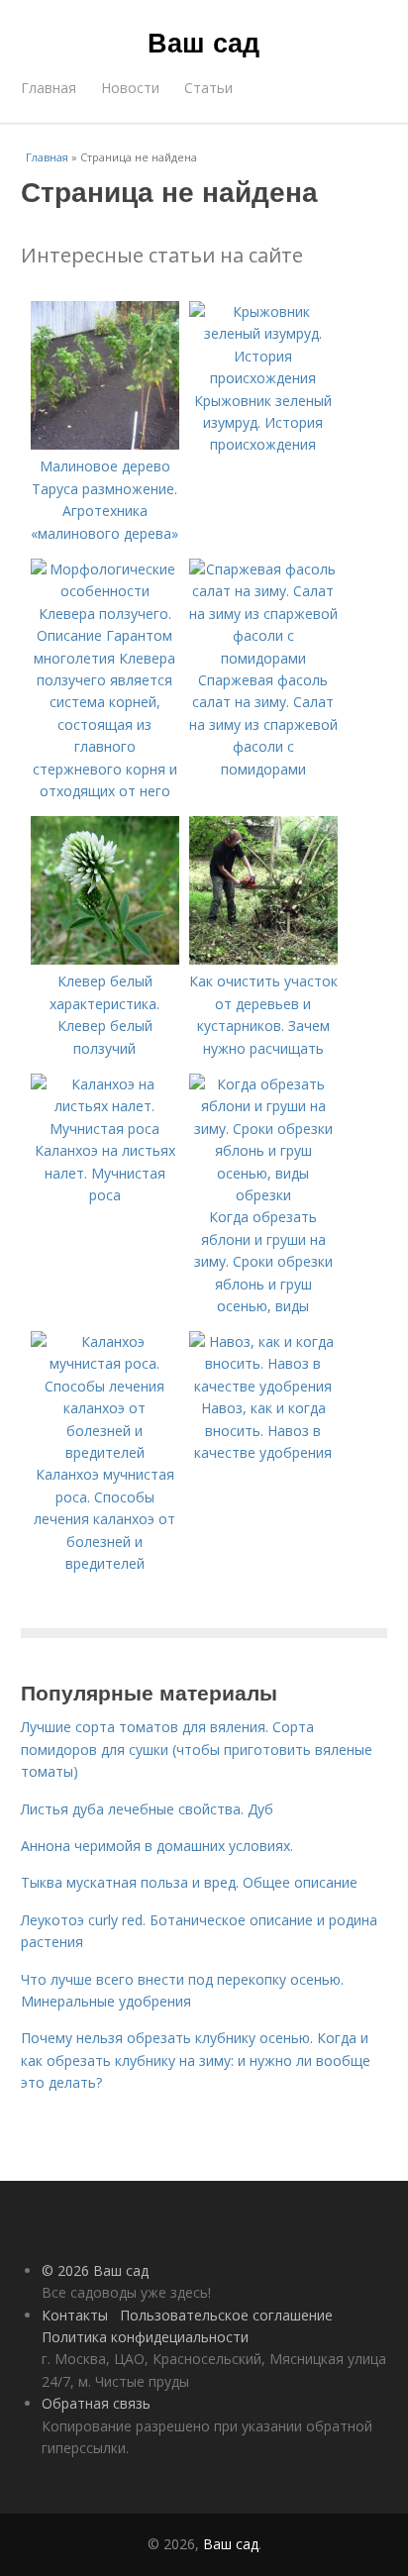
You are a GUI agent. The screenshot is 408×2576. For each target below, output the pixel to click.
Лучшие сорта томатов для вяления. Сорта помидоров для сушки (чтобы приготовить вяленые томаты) (197, 1749)
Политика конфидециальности (145, 2337)
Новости (130, 88)
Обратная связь (96, 2403)
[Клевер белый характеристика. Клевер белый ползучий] (105, 959)
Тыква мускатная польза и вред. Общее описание (189, 1882)
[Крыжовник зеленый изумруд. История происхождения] (263, 378)
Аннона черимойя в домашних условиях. (157, 1846)
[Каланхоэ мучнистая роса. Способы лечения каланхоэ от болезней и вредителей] (105, 1452)
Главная (49, 88)
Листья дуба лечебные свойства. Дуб (147, 1809)
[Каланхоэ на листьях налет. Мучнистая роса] (105, 1129)
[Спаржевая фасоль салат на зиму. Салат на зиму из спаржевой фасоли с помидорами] (263, 658)
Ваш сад (204, 42)
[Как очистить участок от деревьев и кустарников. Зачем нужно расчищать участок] (263, 959)
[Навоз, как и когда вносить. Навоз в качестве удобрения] (263, 1386)
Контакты (75, 2315)
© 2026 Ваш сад (95, 2270)
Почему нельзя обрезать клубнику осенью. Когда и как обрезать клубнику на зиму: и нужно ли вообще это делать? (196, 2060)
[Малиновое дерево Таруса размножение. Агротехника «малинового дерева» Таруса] (105, 444)
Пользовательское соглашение (226, 2315)
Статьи (208, 88)
